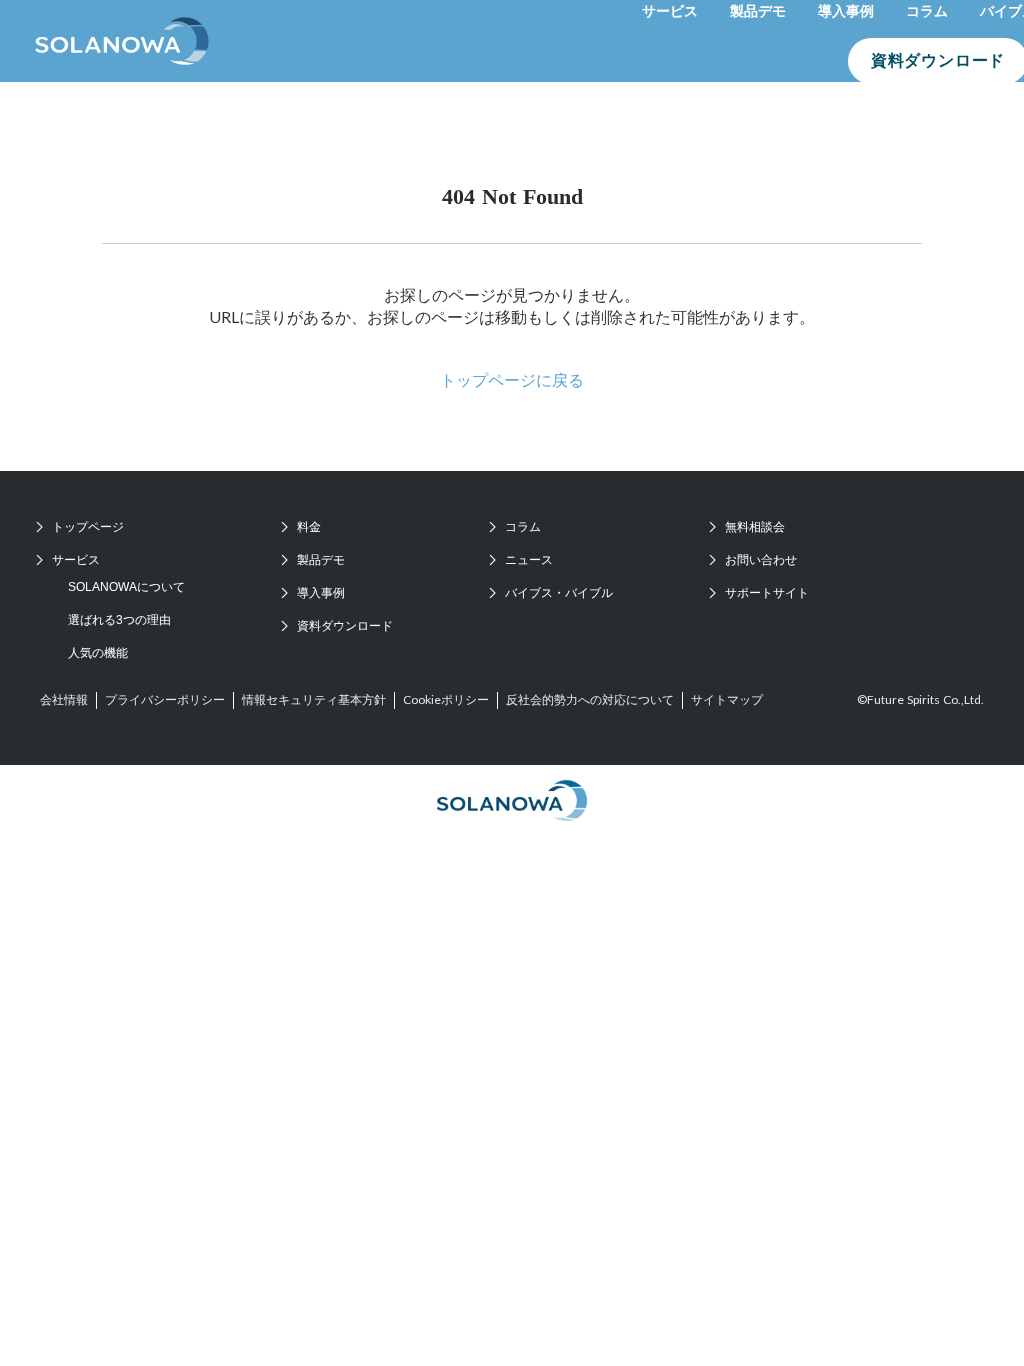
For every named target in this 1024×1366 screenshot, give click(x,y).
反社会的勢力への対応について (590, 699)
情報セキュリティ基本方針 (314, 699)
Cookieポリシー (446, 699)
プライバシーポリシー (165, 699)
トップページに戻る (512, 379)
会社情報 (64, 699)
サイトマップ (727, 699)
